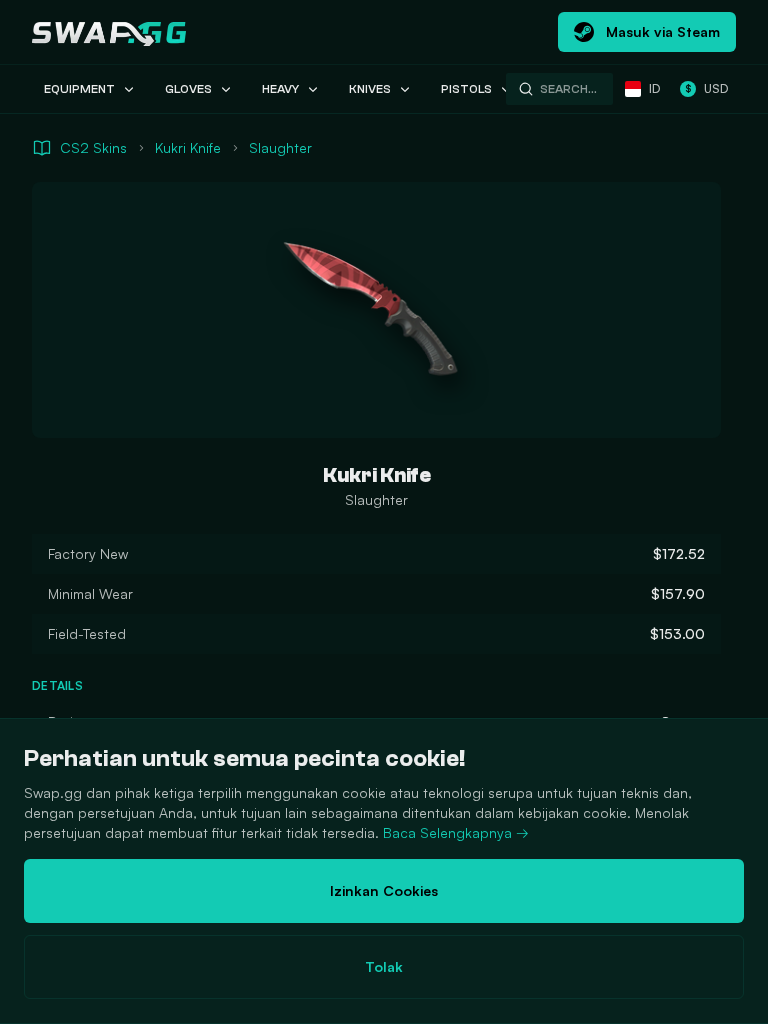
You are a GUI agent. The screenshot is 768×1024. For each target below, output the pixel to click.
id (654, 88)
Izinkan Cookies (384, 890)
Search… (568, 89)
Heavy (280, 89)
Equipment (79, 89)
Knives (370, 89)
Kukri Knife (188, 147)
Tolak (384, 966)
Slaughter (280, 147)
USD (706, 88)
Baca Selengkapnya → (456, 832)
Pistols (466, 89)
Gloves (188, 89)
